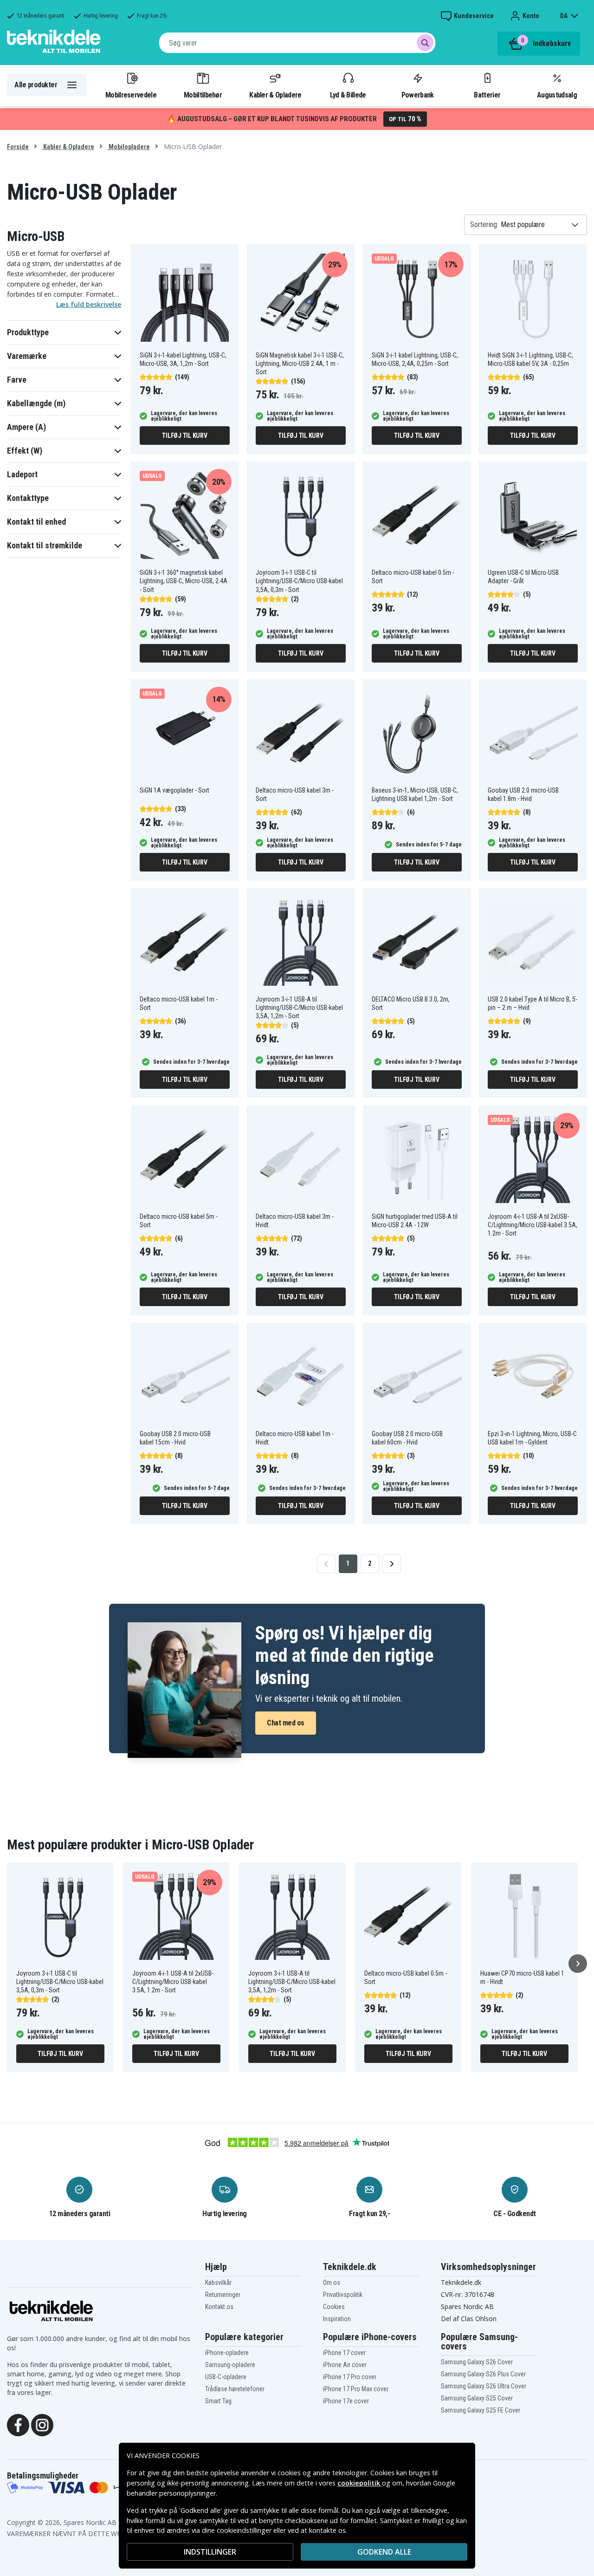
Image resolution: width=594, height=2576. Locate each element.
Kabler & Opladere (275, 95)
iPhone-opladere (227, 2353)
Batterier (487, 95)
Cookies (334, 2307)
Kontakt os (219, 2307)
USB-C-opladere (226, 2377)
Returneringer (223, 2295)
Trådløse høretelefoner (235, 2389)
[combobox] (297, 43)
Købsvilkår (218, 2283)
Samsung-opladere (230, 2365)
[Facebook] (18, 2424)
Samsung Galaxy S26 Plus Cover (483, 2374)
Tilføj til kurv (184, 436)
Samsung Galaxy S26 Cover (477, 2362)
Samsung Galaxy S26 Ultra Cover (484, 2386)
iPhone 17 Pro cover (350, 2377)
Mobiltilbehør (203, 95)
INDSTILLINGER (210, 2552)
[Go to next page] (392, 1564)
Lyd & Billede (348, 95)
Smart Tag (218, 2401)
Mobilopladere (129, 147)
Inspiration (337, 2319)
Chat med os (286, 1723)
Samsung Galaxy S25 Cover (477, 2398)
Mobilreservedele (131, 95)
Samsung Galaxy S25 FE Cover (481, 2410)
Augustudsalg (557, 95)
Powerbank (418, 95)
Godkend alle (384, 2552)
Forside (18, 147)
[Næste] (578, 1964)
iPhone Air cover (345, 2365)
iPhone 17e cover (346, 2401)
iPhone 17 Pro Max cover (356, 2389)
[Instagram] (42, 2424)
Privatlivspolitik (343, 2295)
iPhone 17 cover (344, 2353)
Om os (332, 2283)
